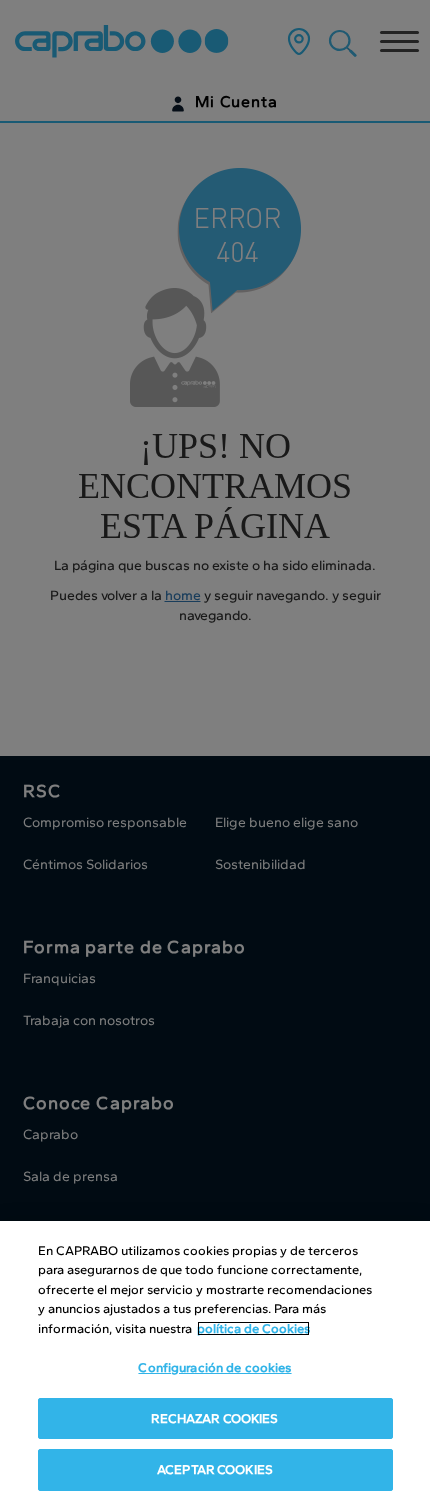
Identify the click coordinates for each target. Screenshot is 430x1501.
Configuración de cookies (214, 1367)
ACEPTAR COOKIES (215, 1469)
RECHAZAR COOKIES (214, 1418)
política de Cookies (253, 1328)
